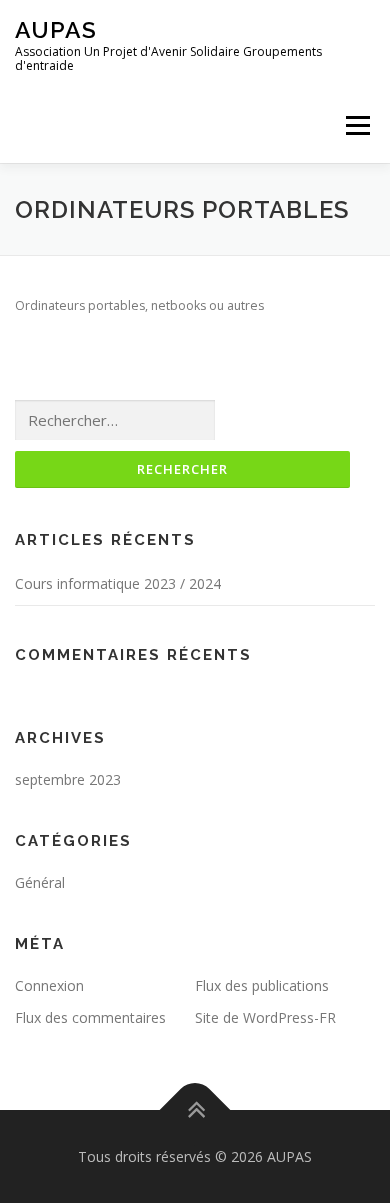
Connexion (49, 985)
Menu (356, 125)
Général (40, 882)
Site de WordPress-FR (265, 1017)
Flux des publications (262, 985)
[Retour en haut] (195, 1109)
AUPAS (56, 29)
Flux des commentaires (90, 1017)
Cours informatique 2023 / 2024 (118, 583)
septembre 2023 (68, 779)
